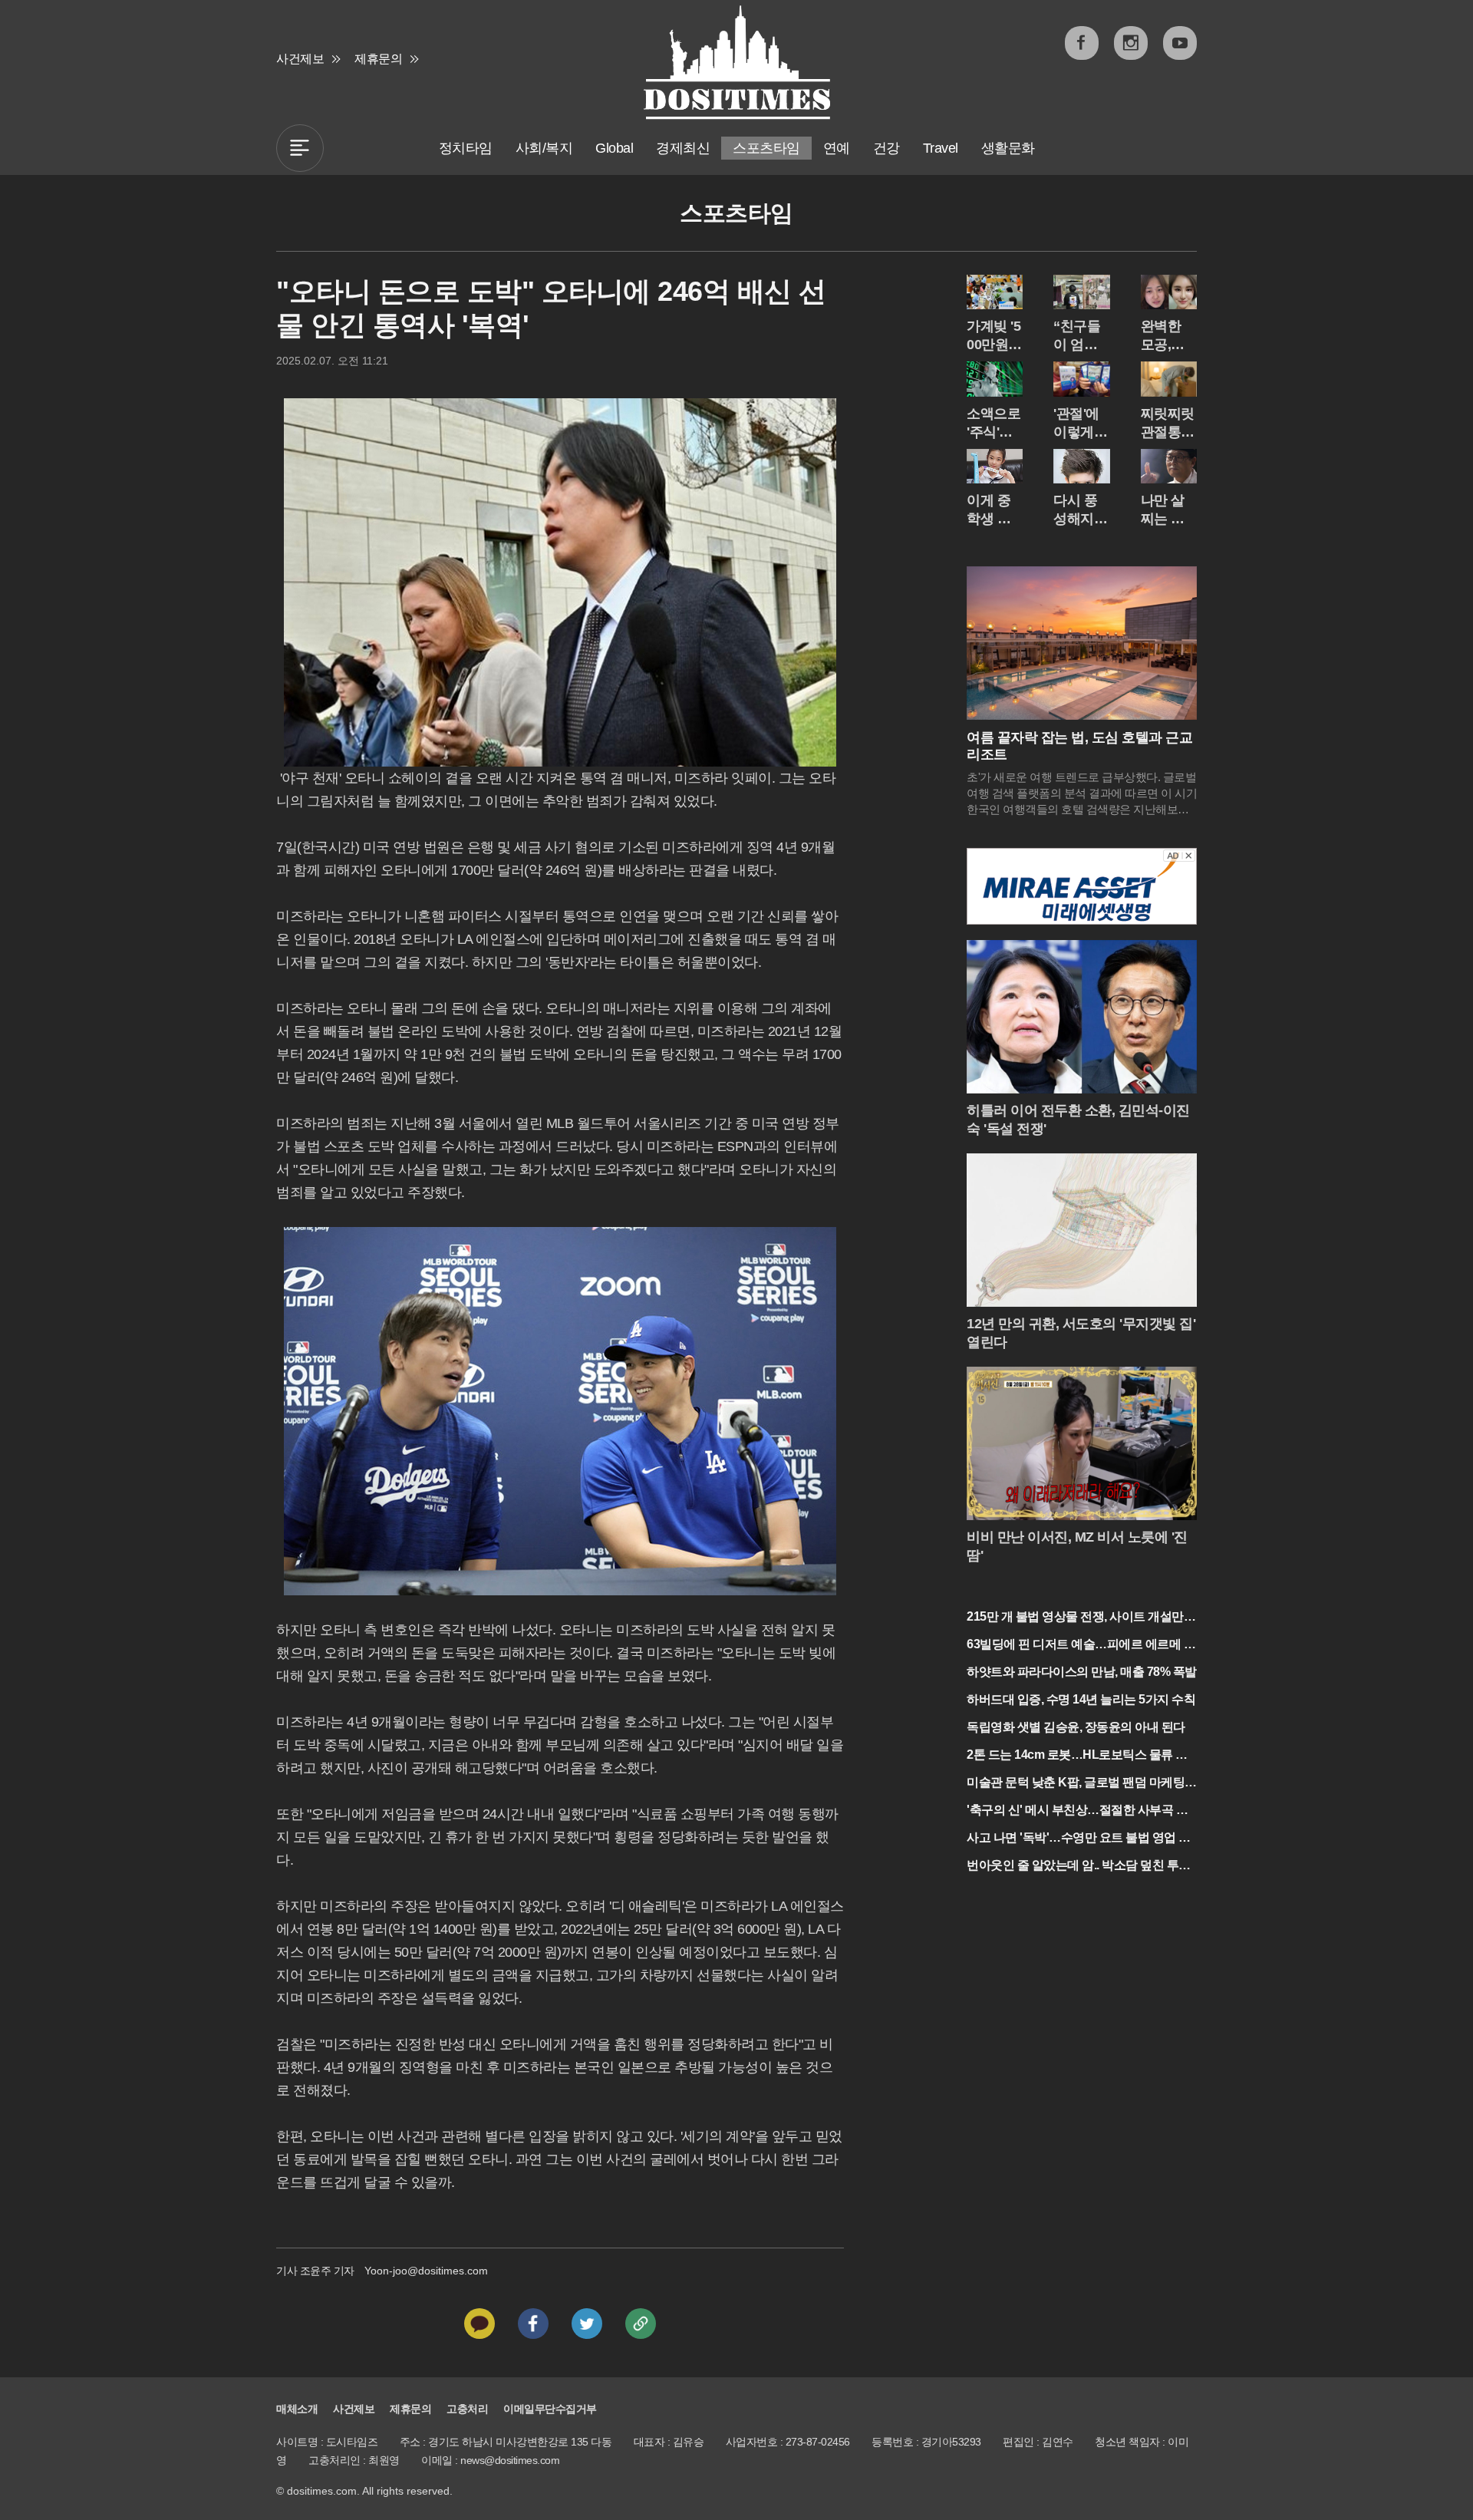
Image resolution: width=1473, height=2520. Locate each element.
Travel (941, 148)
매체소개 (297, 2409)
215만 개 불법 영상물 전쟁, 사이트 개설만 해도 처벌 (1075, 1618)
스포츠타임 (766, 148)
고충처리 (467, 2409)
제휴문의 (378, 59)
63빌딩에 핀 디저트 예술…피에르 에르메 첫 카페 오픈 (1081, 1646)
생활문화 (1008, 148)
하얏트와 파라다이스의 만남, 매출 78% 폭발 (1082, 1672)
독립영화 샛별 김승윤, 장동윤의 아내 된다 (1076, 1727)
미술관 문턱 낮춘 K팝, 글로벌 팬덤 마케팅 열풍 (1076, 1784)
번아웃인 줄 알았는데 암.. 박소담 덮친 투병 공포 (1079, 1867)
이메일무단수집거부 (550, 2409)
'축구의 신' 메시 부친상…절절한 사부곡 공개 (1077, 1811)
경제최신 (683, 148)
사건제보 (300, 59)
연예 (837, 148)
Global (614, 148)
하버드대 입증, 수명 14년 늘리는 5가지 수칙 (1081, 1699)
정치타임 (466, 148)
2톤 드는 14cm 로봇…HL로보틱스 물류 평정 (1077, 1756)
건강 (886, 148)
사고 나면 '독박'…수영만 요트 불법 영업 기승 (1079, 1839)
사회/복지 (544, 148)
